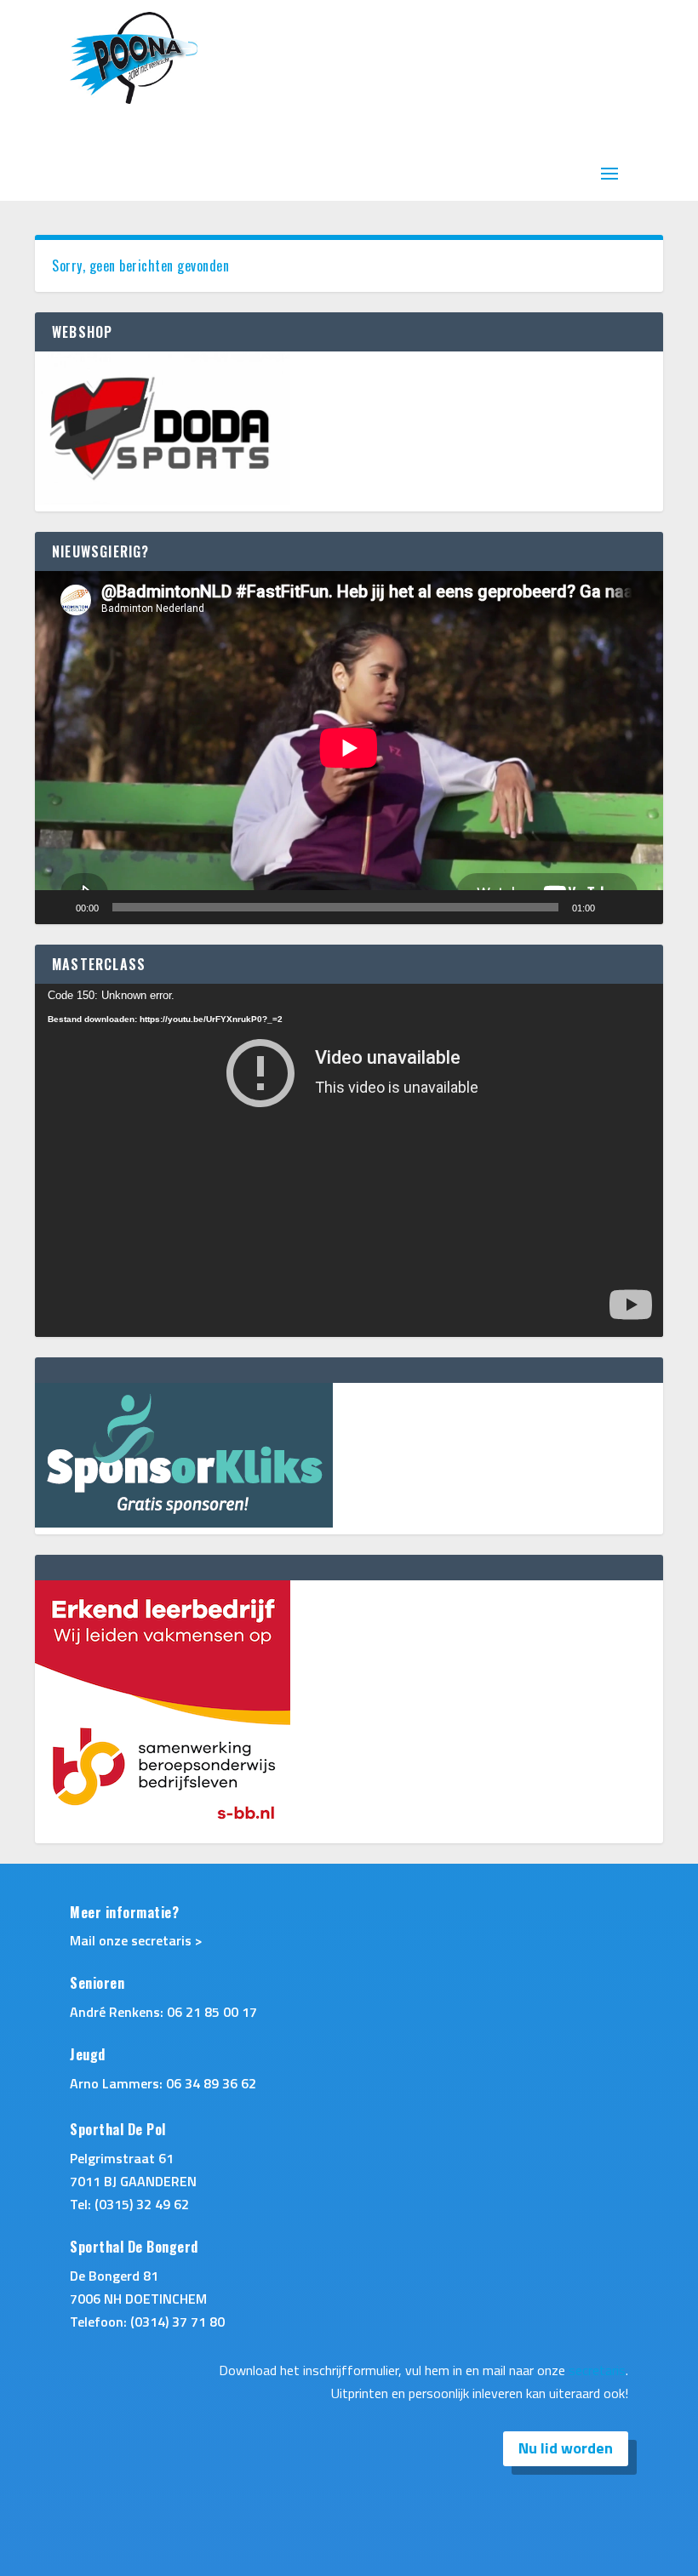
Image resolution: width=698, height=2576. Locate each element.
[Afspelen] (57, 907)
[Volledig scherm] (641, 907)
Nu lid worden (566, 2448)
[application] (349, 748)
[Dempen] (614, 907)
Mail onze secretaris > (136, 1940)
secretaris (597, 2370)
